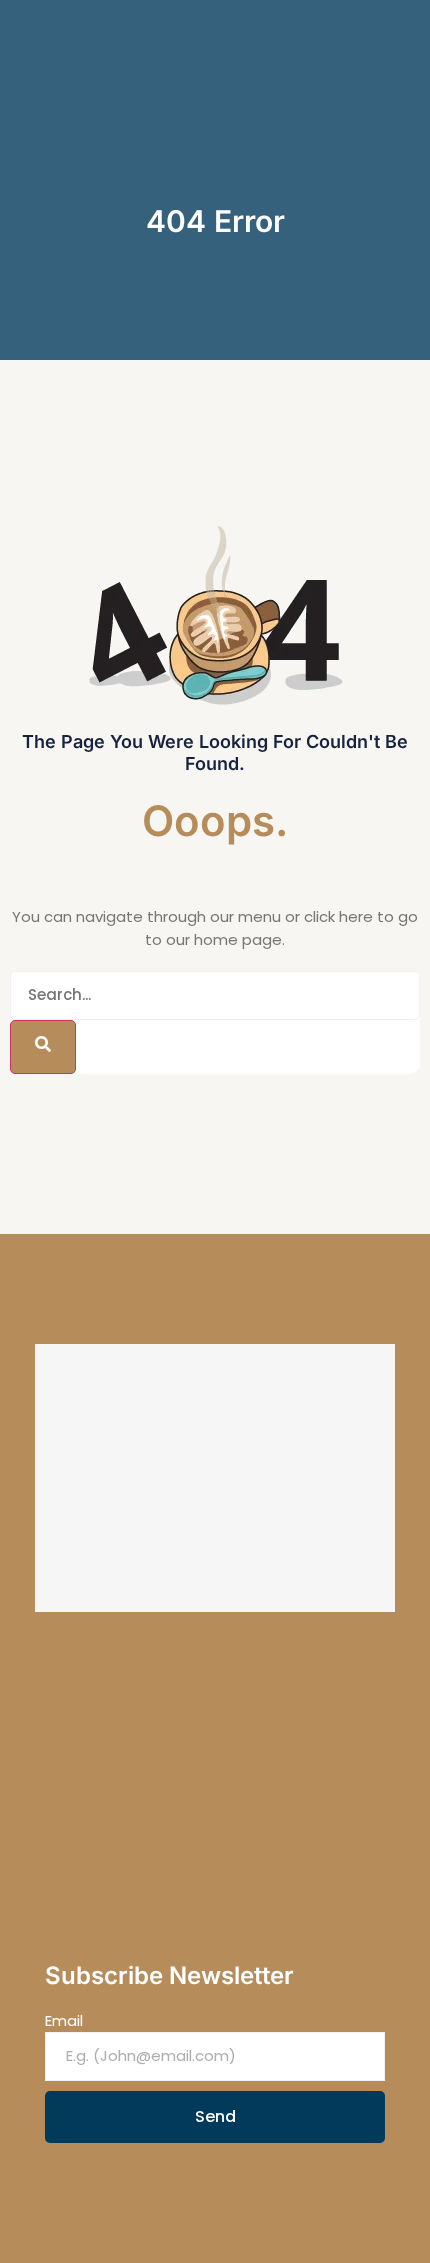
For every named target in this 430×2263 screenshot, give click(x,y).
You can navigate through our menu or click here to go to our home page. (215, 928)
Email (64, 2020)
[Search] (43, 1047)
